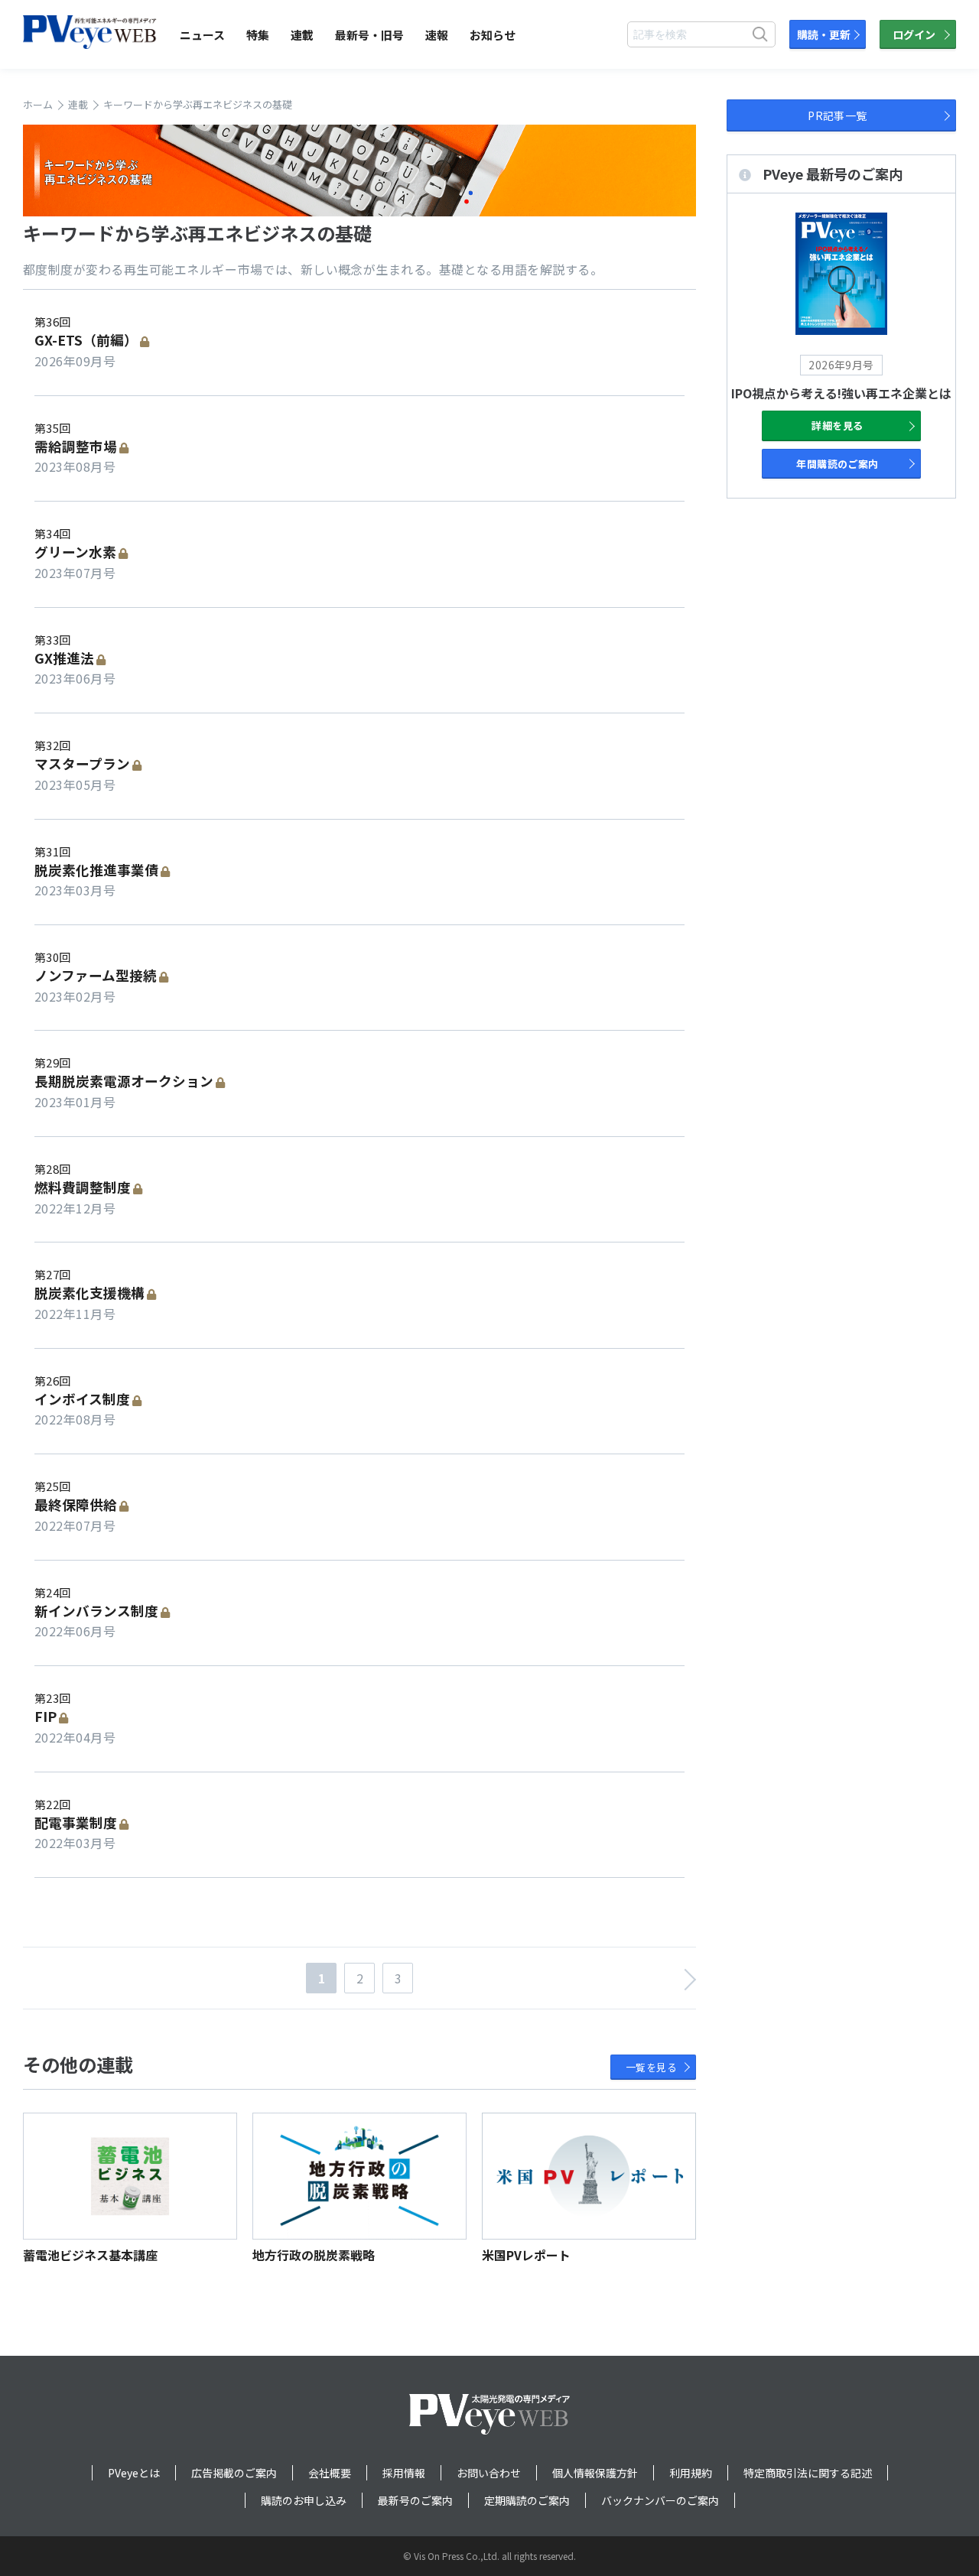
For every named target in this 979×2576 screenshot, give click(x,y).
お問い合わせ (489, 2473)
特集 (258, 35)
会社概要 (330, 2473)
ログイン (914, 34)
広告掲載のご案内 (234, 2473)
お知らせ (493, 35)
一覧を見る (651, 2067)
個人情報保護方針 (595, 2473)
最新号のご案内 (415, 2500)
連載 (302, 35)
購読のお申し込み (304, 2500)
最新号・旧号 (369, 35)
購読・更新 (824, 34)
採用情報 (404, 2473)
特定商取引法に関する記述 (808, 2473)
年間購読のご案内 (838, 464)
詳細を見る (837, 426)
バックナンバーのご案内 (660, 2500)
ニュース (202, 35)
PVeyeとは (134, 2473)
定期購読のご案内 (527, 2500)
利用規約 (691, 2473)
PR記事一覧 (838, 115)
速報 (437, 35)
